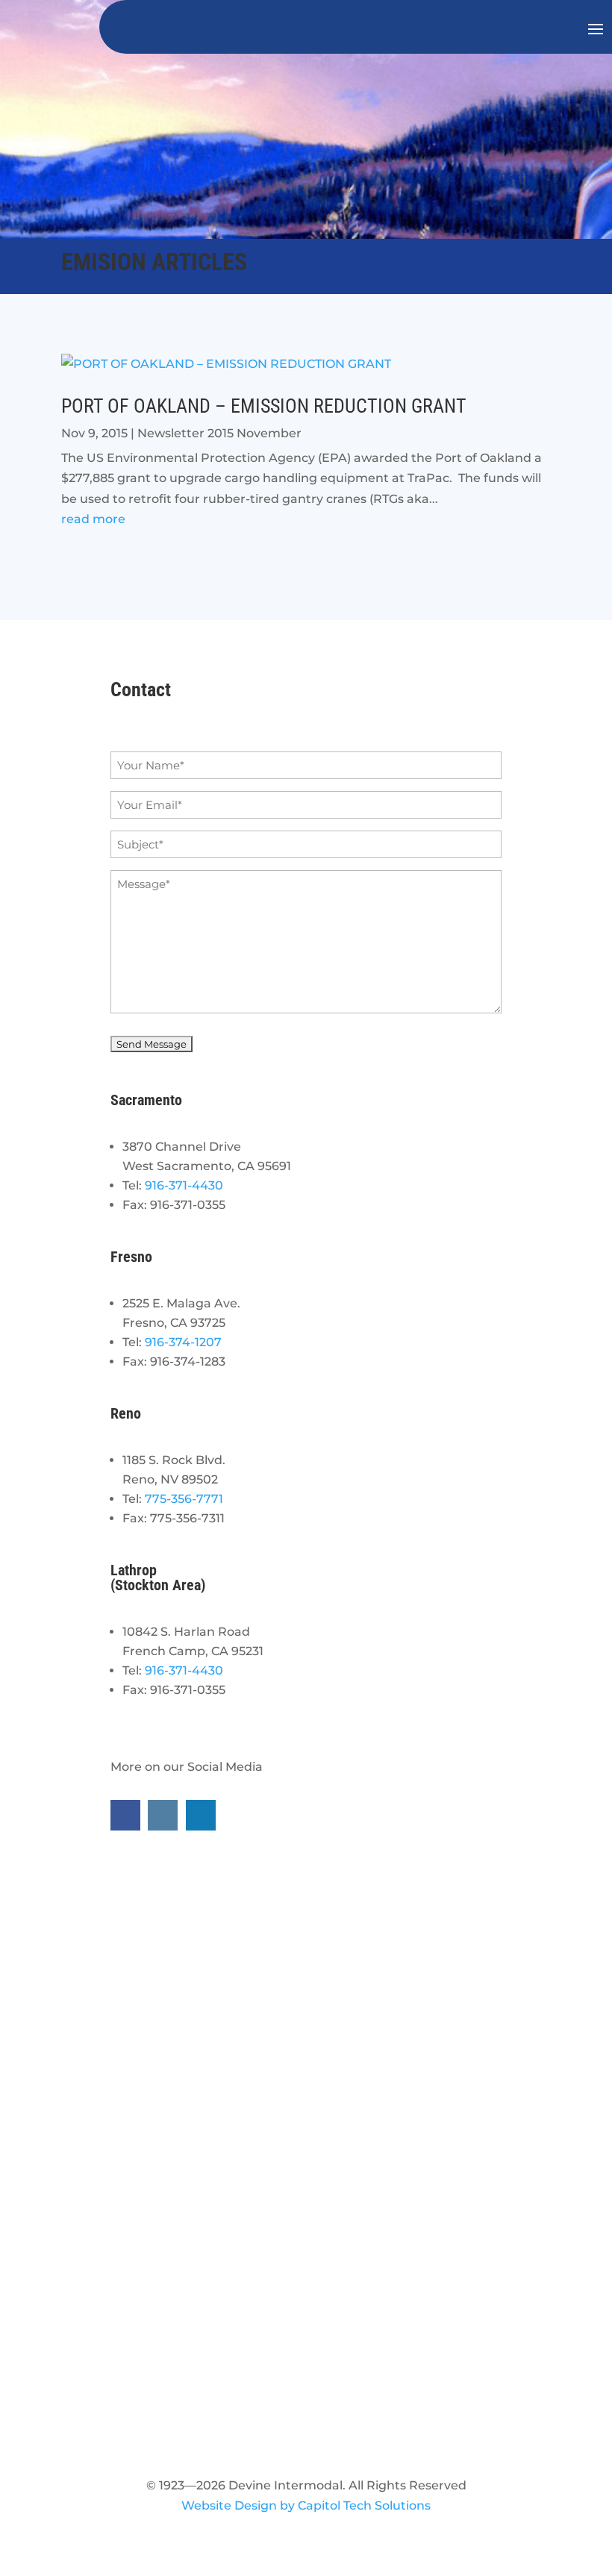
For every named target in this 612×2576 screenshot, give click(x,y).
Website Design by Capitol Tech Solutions (306, 2505)
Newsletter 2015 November (219, 433)
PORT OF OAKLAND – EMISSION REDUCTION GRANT (264, 406)
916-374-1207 (183, 1342)
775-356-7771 (184, 1499)
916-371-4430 (184, 1185)
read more (93, 519)
